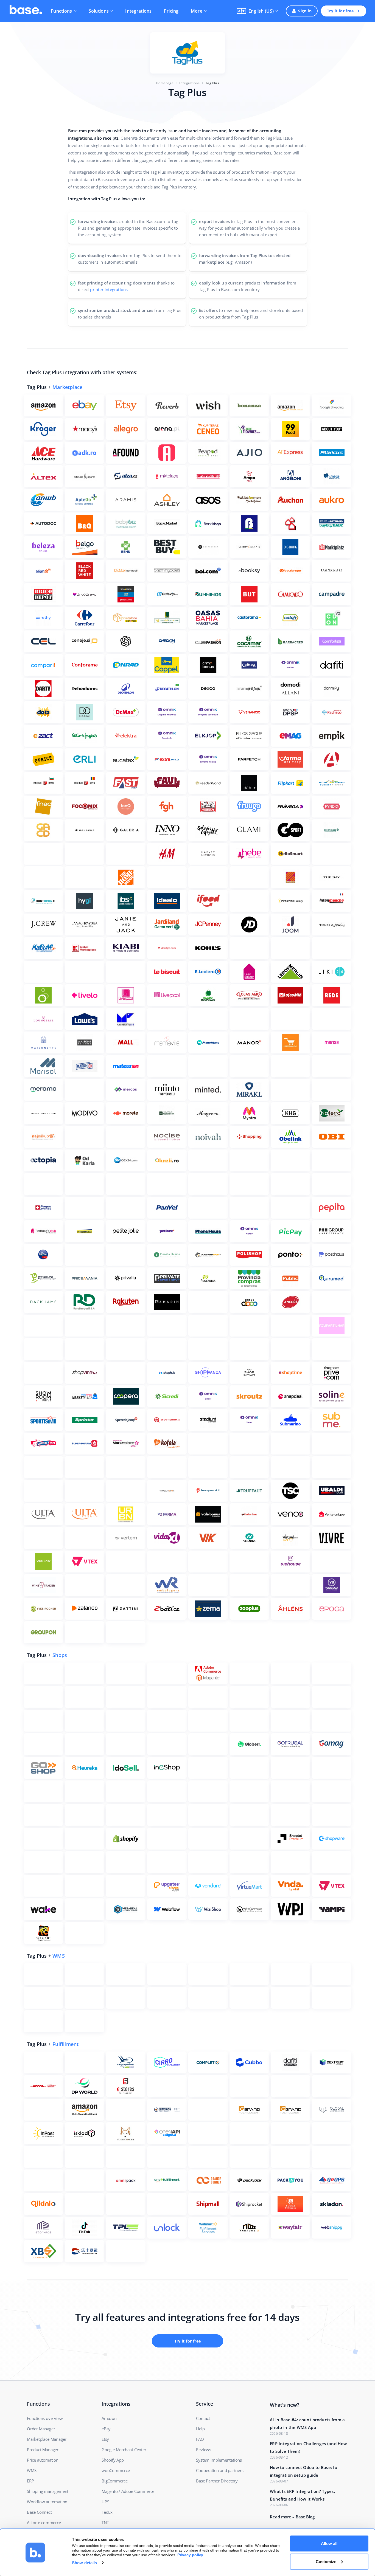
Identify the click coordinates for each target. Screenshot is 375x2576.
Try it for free (340, 11)
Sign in (305, 11)
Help (200, 2429)
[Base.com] (26, 11)
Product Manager (43, 2450)
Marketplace (67, 387)
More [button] (197, 11)
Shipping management (48, 2491)
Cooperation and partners (220, 2470)
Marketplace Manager (47, 2439)
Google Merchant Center (124, 2450)
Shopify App (113, 2460)
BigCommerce (115, 2481)
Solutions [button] (99, 11)
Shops (60, 1655)
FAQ (200, 2439)
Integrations (138, 11)
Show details (84, 2563)
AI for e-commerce (44, 2523)
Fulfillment (65, 2044)
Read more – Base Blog (292, 2517)
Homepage (165, 83)
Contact (203, 2418)
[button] (257, 11)
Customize (326, 2561)
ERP (30, 2481)
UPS (105, 2502)
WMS (59, 1956)
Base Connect (39, 2512)
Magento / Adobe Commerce (128, 2491)
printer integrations (109, 289)
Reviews (204, 2450)
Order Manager (41, 2429)
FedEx (107, 2512)
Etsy (105, 2439)
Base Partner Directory (217, 2481)
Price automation (43, 2460)
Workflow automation (47, 2502)
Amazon (109, 2418)
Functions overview (45, 2418)
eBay (106, 2429)
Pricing (171, 11)
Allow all (329, 2543)
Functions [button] (61, 11)
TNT (105, 2523)
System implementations (219, 2460)
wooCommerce (116, 2470)
